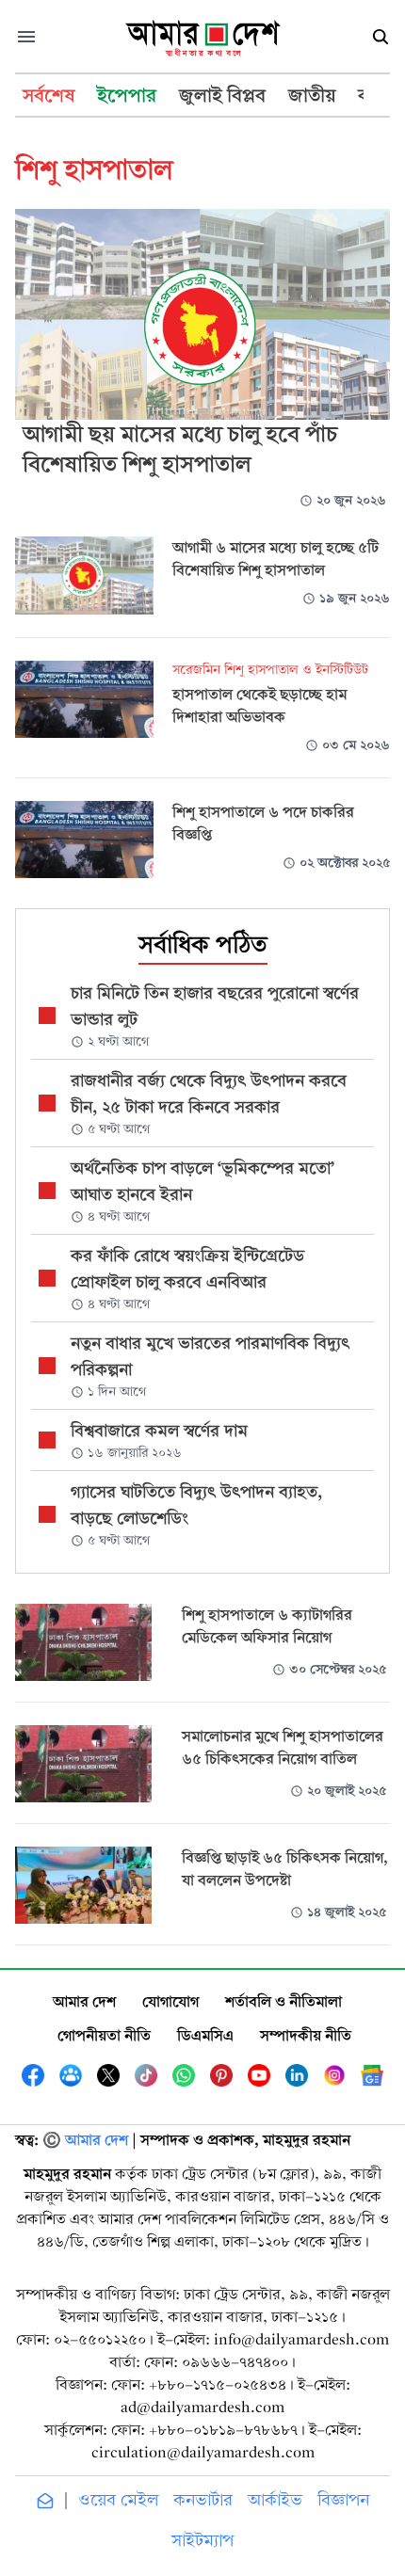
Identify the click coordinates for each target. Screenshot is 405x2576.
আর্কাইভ (275, 2500)
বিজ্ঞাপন (343, 2500)
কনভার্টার (203, 2500)
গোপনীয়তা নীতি (104, 2035)
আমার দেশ (84, 2001)
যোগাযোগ (170, 2001)
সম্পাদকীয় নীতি (306, 2035)
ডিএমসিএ (205, 2035)
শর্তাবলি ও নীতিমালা (283, 2001)
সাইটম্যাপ (202, 2541)
